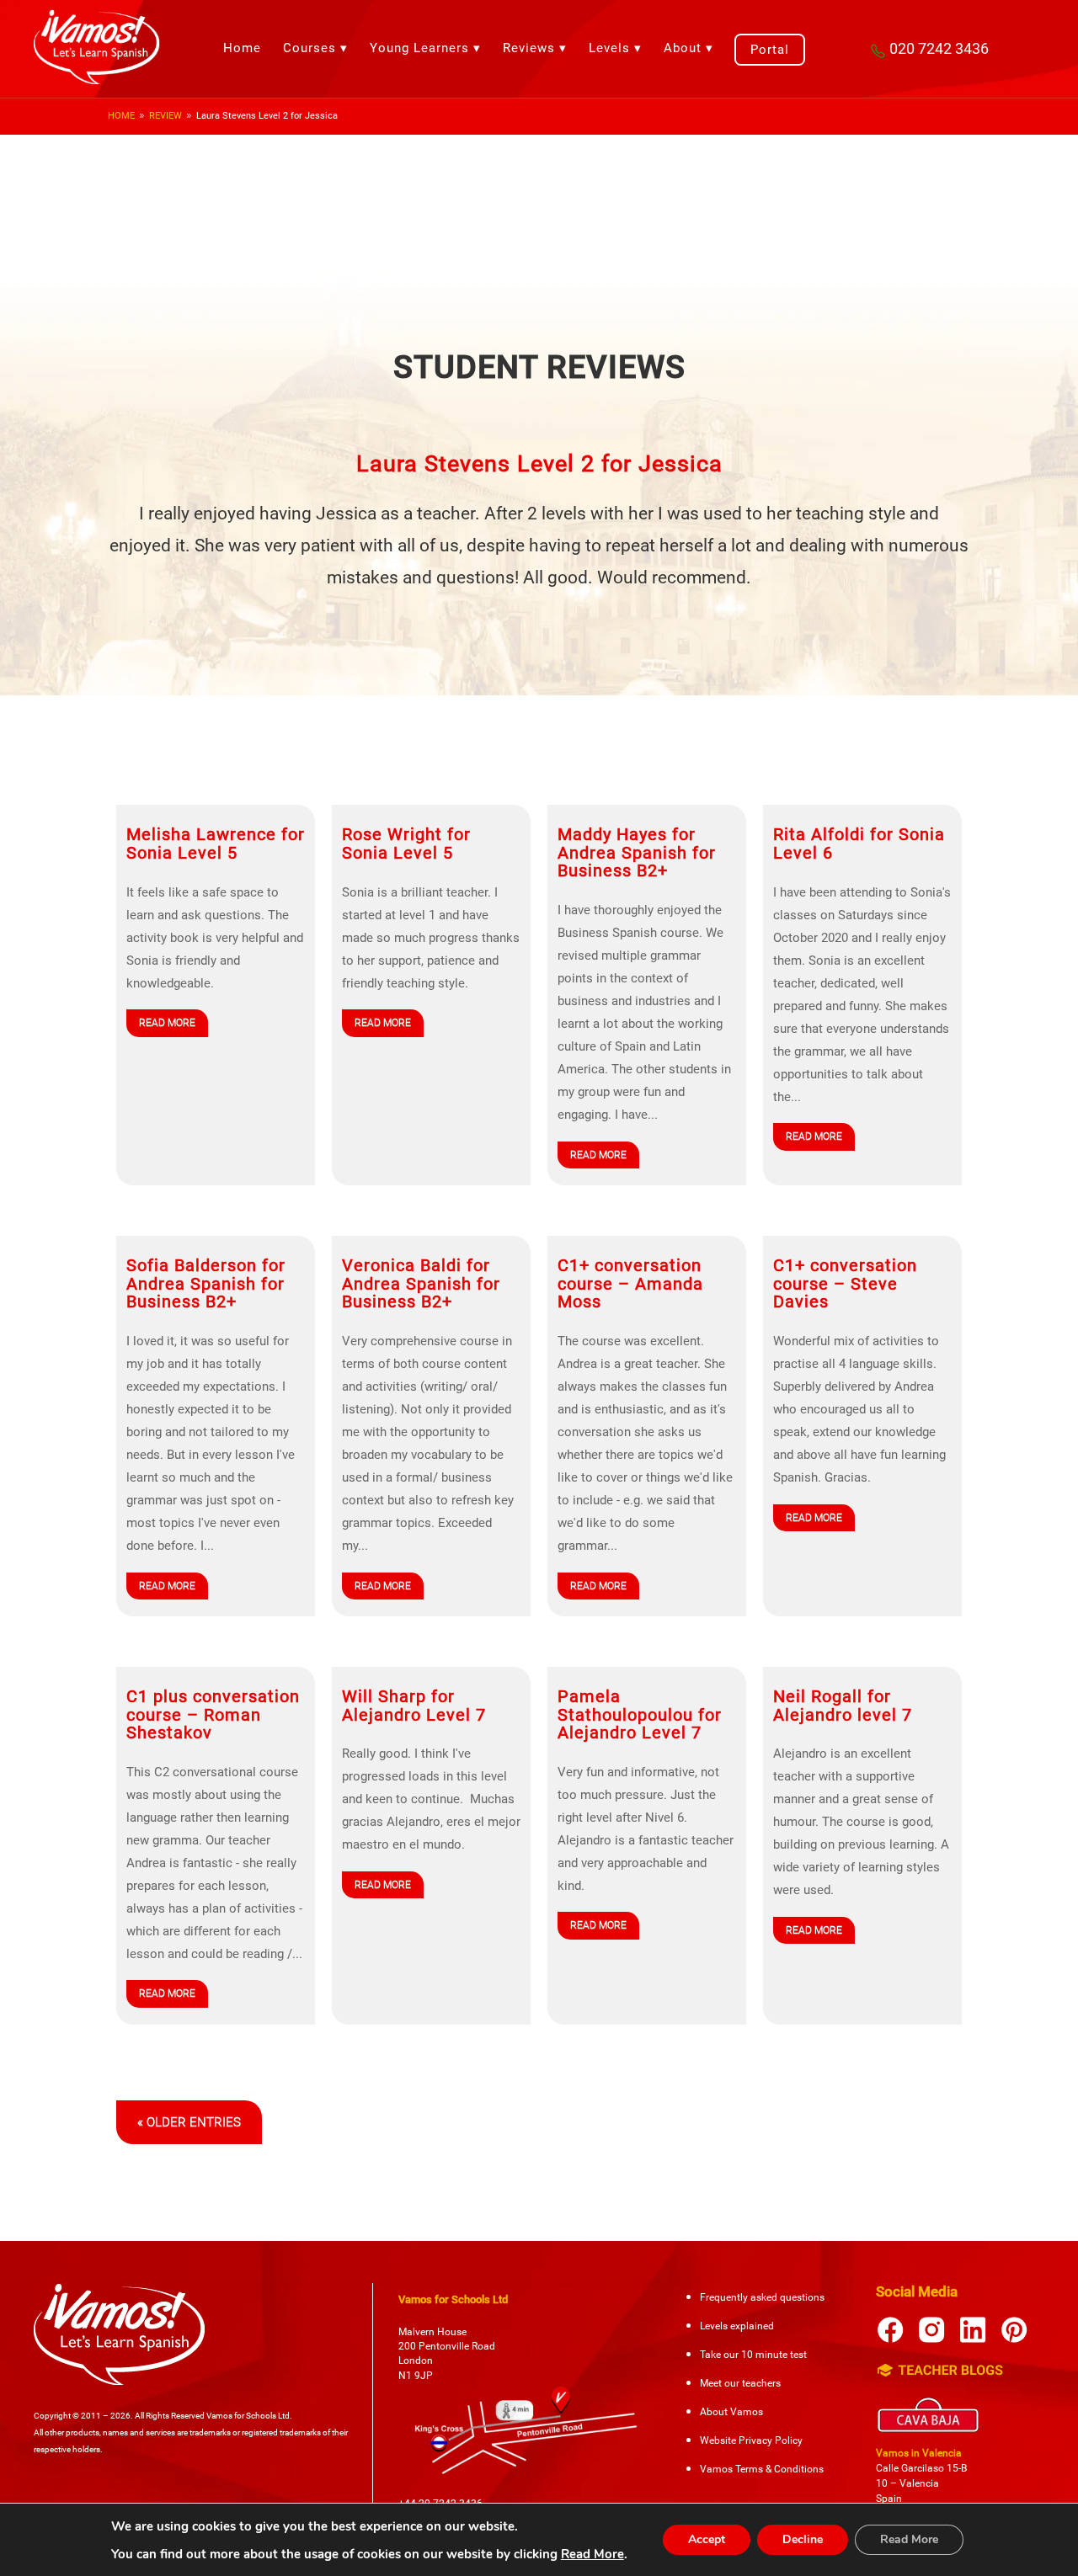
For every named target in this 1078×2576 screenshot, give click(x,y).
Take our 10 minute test (753, 2355)
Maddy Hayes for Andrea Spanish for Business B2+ (637, 853)
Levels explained (737, 2326)
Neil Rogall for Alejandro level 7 (843, 1706)
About (683, 48)
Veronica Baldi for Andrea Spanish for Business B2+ (421, 1284)
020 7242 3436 (939, 48)
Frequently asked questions (762, 2297)
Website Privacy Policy (751, 2440)
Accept (707, 2539)
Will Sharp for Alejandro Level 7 (414, 1706)
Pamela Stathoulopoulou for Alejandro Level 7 (640, 1715)
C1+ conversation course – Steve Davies (845, 1284)
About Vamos (731, 2412)
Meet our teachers (740, 2383)
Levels (609, 48)
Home (242, 48)
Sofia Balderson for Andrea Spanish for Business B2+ (206, 1284)
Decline (803, 2539)
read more (167, 1023)
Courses (310, 48)
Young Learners (419, 48)
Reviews (529, 48)
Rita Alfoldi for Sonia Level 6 (859, 844)
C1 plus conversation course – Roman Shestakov (213, 1715)
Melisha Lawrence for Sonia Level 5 (216, 844)
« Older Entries (189, 2122)
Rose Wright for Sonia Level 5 (406, 844)
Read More (592, 2554)
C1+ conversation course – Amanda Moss (630, 1284)
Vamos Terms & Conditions (762, 2469)
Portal (770, 50)
